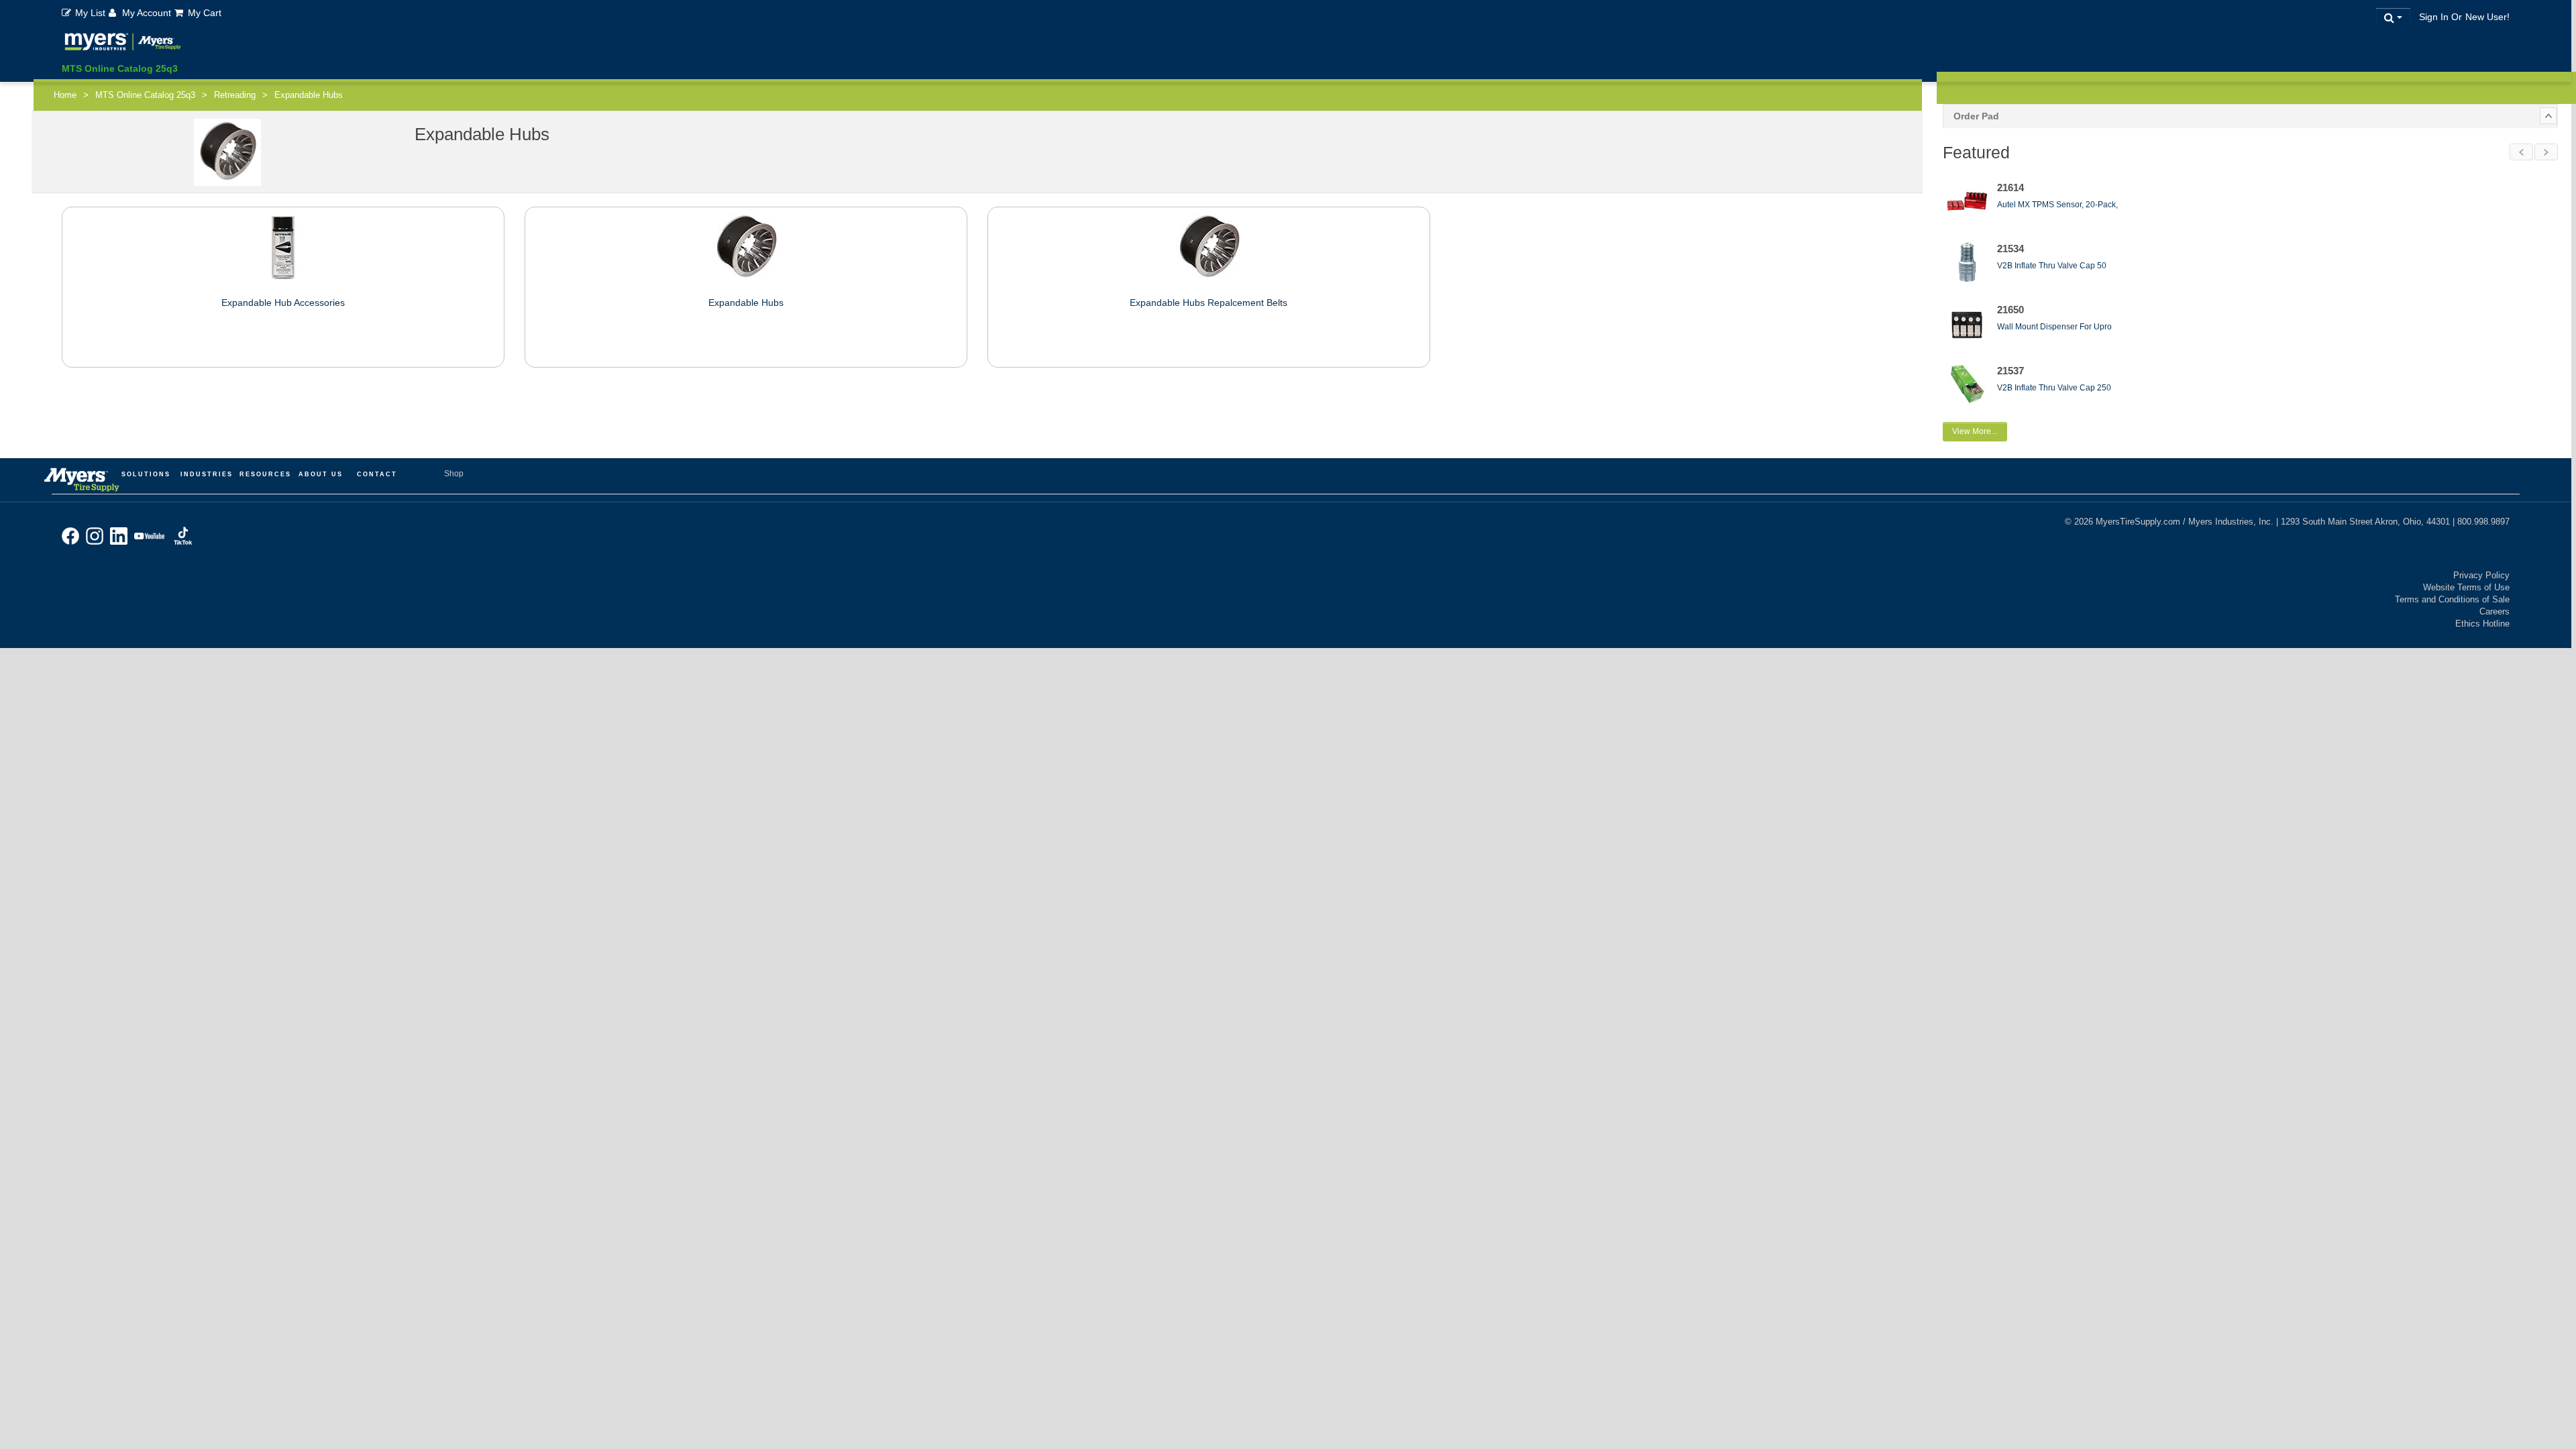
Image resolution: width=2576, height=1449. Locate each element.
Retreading (235, 95)
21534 (2010, 249)
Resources (265, 474)
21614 (2010, 187)
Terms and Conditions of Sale (2452, 599)
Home (65, 95)
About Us (321, 474)
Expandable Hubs (746, 303)
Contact (377, 474)
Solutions (146, 474)
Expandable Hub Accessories (283, 303)
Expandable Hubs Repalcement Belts (1209, 303)
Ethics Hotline (2482, 624)
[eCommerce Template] (123, 44)
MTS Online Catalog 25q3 (120, 68)
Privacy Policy (2481, 575)
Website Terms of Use (2466, 587)
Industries (207, 474)
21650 (2010, 310)
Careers (2494, 611)
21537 (2010, 371)
